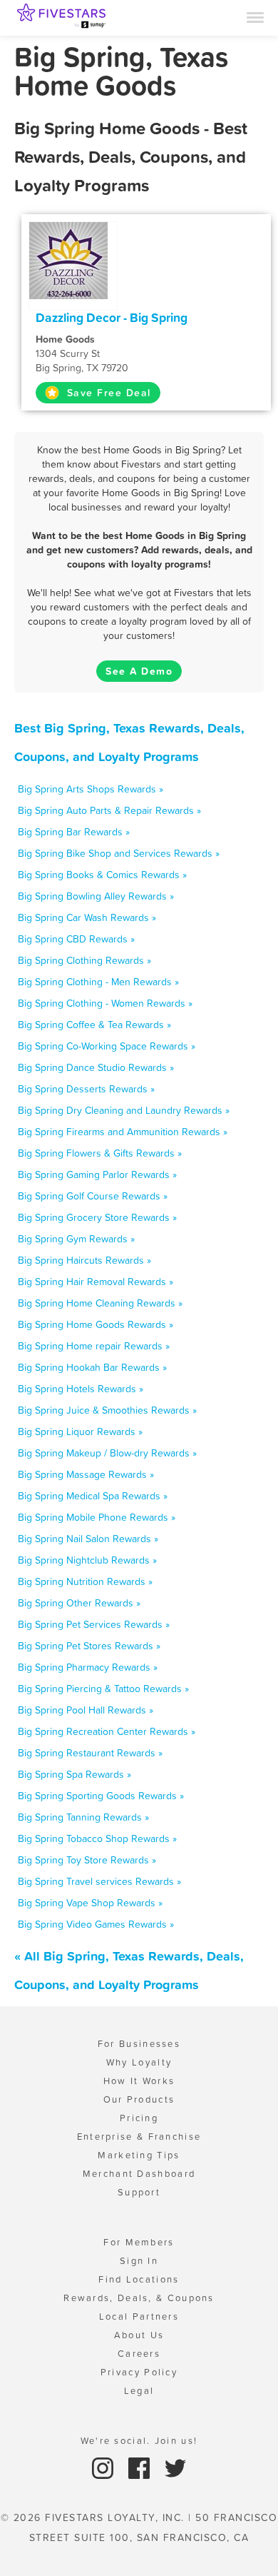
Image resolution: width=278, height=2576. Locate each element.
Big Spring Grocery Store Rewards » (97, 1217)
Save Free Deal (107, 393)
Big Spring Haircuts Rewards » (84, 1260)
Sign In (139, 2261)
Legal (139, 2391)
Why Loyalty (139, 2062)
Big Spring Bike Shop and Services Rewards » (119, 853)
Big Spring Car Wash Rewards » (87, 917)
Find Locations (139, 2279)
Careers (139, 2354)
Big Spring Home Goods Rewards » (96, 1324)
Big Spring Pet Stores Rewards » (89, 1646)
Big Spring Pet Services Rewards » (94, 1624)
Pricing (139, 2118)
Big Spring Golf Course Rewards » (93, 1196)
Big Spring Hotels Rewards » (81, 1389)
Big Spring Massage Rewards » (86, 1474)
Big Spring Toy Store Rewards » (87, 1860)
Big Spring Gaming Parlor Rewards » (97, 1174)
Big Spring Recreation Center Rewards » (107, 1731)
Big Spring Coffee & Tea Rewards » (94, 1025)
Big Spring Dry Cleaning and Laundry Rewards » (124, 1110)
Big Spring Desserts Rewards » (86, 1089)
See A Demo (139, 671)
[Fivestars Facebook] (141, 2467)
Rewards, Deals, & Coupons (139, 2298)
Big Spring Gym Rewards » (76, 1239)
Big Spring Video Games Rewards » (96, 1924)
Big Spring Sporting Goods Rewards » (101, 1796)
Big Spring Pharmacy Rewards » (88, 1667)
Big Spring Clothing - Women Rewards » (105, 1003)
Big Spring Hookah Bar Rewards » (92, 1367)
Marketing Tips (139, 2155)
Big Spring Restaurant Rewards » (90, 1753)
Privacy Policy (139, 2372)
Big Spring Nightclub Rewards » (87, 1560)
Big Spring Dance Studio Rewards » (96, 1067)
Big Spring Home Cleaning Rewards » (100, 1303)
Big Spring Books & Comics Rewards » (102, 875)
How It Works (139, 2081)
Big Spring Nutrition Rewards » (85, 1581)
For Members (139, 2242)
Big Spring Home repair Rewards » (94, 1346)
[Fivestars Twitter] (175, 2467)
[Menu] (255, 16)
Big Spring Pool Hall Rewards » (86, 1710)
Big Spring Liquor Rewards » (80, 1432)
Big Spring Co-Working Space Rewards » (107, 1046)
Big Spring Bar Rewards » (74, 832)
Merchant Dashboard (139, 2174)
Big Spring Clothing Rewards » (84, 960)
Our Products (139, 2099)
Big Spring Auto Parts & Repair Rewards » (109, 810)
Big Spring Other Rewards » (79, 1603)
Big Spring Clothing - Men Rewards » (98, 982)
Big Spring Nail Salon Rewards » (88, 1539)
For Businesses (139, 2044)
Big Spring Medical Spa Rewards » (93, 1496)
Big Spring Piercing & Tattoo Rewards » (103, 1689)
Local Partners (139, 2316)
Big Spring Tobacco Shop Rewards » (97, 1838)
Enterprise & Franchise (139, 2137)
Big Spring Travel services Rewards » (99, 1881)
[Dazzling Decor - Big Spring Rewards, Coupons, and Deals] (73, 259)
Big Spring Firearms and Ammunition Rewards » (123, 1132)
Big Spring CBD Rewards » (76, 939)
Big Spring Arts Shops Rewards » (91, 789)
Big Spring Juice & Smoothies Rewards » (107, 1410)
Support (139, 2192)
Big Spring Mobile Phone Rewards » (97, 1517)
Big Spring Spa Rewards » (74, 1774)
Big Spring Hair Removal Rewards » (96, 1282)
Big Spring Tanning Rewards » (83, 1817)
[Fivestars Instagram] (104, 2467)
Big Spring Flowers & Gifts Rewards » (100, 1153)
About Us (139, 2335)
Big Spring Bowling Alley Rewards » (96, 896)
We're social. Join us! (139, 2441)
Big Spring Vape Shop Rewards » (90, 1903)
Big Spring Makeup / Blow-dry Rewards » (107, 1453)
